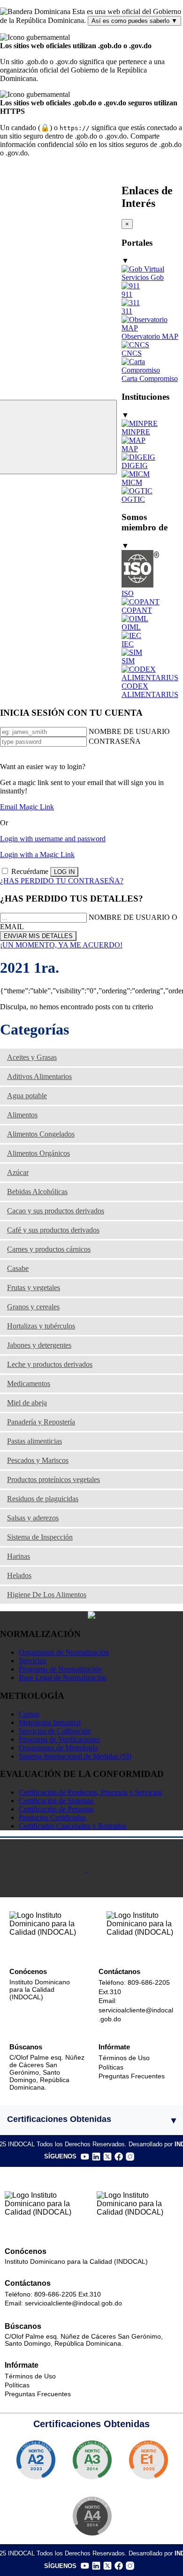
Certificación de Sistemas (56, 1801)
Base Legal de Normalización (63, 1677)
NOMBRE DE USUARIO (129, 731)
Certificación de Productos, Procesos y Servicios (90, 1792)
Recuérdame (30, 871)
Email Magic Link (27, 807)
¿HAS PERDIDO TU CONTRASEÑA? (62, 881)
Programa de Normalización (60, 1669)
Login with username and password (53, 839)
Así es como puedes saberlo (134, 21)
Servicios (32, 1661)
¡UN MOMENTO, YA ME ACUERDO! (61, 945)
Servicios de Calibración (55, 1731)
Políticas (111, 2067)
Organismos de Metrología (58, 1748)
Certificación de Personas (56, 1809)
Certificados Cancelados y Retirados (72, 1826)
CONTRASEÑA (115, 741)
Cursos (29, 1714)
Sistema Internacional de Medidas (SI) (75, 1756)
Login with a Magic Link (37, 855)
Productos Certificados (52, 1817)
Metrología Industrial (50, 1722)
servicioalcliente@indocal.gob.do (73, 2303)
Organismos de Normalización (64, 1652)
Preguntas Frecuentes (132, 2076)
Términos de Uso (124, 2058)
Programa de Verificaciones (59, 1739)
